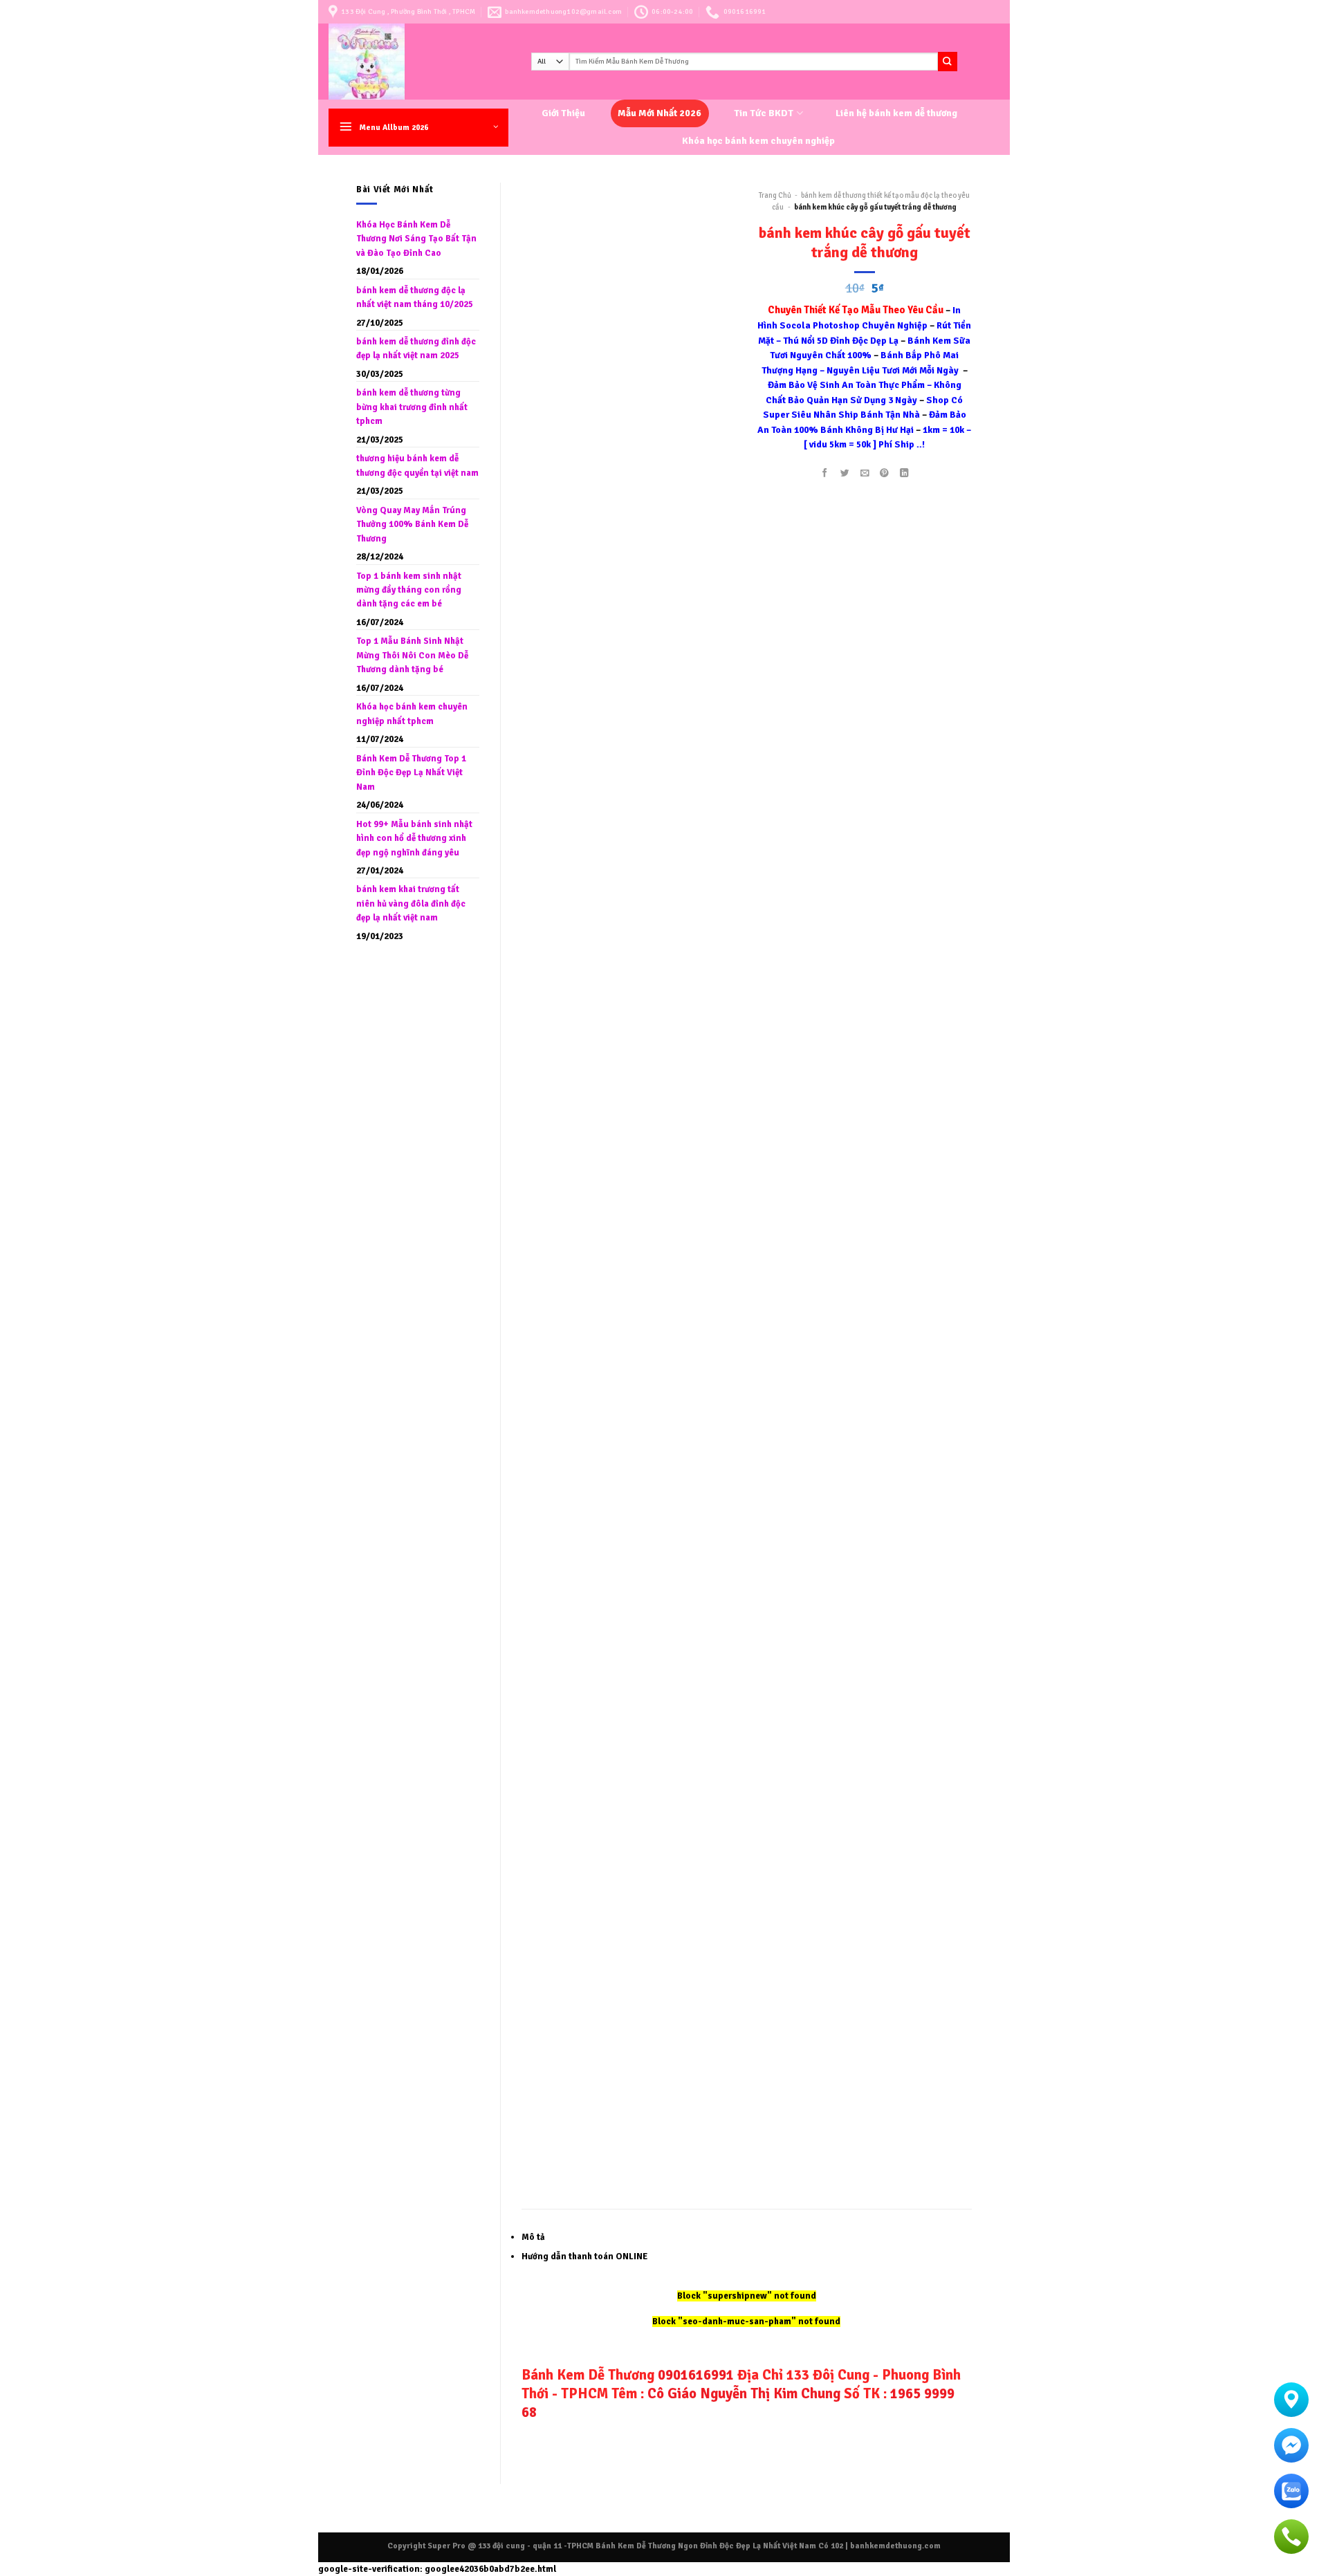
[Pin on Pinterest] (885, 473)
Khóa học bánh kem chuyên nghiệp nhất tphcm (412, 714)
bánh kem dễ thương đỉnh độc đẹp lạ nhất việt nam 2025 (416, 349)
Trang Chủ (775, 195)
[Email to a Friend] (865, 473)
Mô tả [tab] (533, 2237)
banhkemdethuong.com (895, 2546)
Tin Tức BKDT (764, 113)
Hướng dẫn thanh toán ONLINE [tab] (584, 2257)
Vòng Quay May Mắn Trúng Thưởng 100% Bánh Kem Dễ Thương (412, 525)
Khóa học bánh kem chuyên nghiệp (758, 141)
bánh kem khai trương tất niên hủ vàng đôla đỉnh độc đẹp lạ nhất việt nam (411, 904)
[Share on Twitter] (845, 473)
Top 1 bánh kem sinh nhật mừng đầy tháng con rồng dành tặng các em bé (409, 590)
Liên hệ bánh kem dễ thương (896, 113)
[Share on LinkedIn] (905, 473)
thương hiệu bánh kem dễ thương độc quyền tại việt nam (417, 465)
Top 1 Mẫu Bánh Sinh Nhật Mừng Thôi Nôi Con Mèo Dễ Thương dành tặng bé (412, 655)
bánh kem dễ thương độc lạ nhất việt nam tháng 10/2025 (415, 297)
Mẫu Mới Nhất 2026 (660, 113)
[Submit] (948, 61)
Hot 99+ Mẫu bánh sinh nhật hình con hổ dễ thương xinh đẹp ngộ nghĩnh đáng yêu (414, 838)
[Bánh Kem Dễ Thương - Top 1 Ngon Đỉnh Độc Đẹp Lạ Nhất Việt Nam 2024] (419, 62)
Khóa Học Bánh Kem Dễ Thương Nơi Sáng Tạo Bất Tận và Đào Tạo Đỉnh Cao (416, 239)
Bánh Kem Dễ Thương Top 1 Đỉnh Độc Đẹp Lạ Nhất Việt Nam (411, 773)
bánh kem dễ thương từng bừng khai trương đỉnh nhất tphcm (412, 407)
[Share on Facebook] (824, 473)
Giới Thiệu (563, 113)
